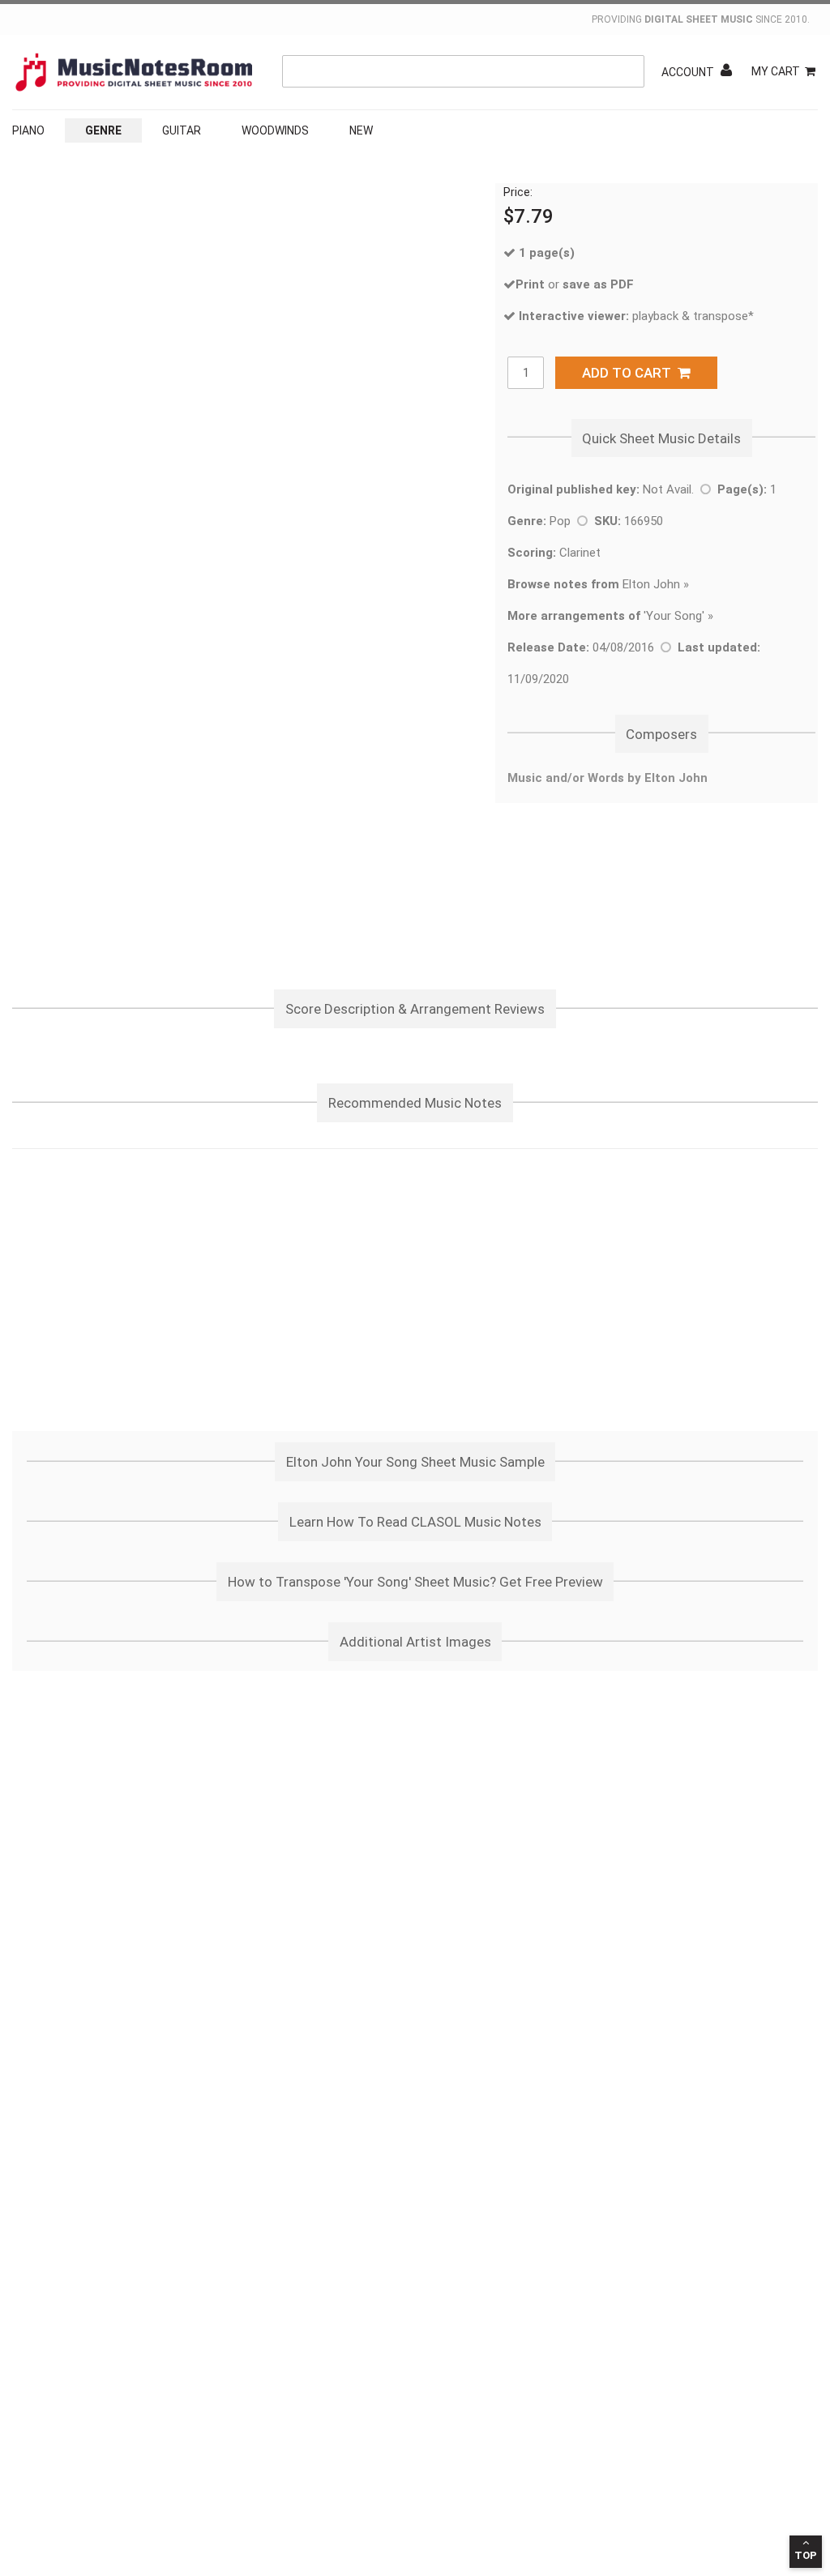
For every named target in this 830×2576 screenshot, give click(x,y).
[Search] (628, 71)
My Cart (776, 71)
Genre (103, 130)
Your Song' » (680, 616)
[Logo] (134, 72)
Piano (28, 130)
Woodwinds (275, 130)
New (361, 130)
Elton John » (598, 584)
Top (806, 2555)
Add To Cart (630, 373)
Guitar (182, 130)
